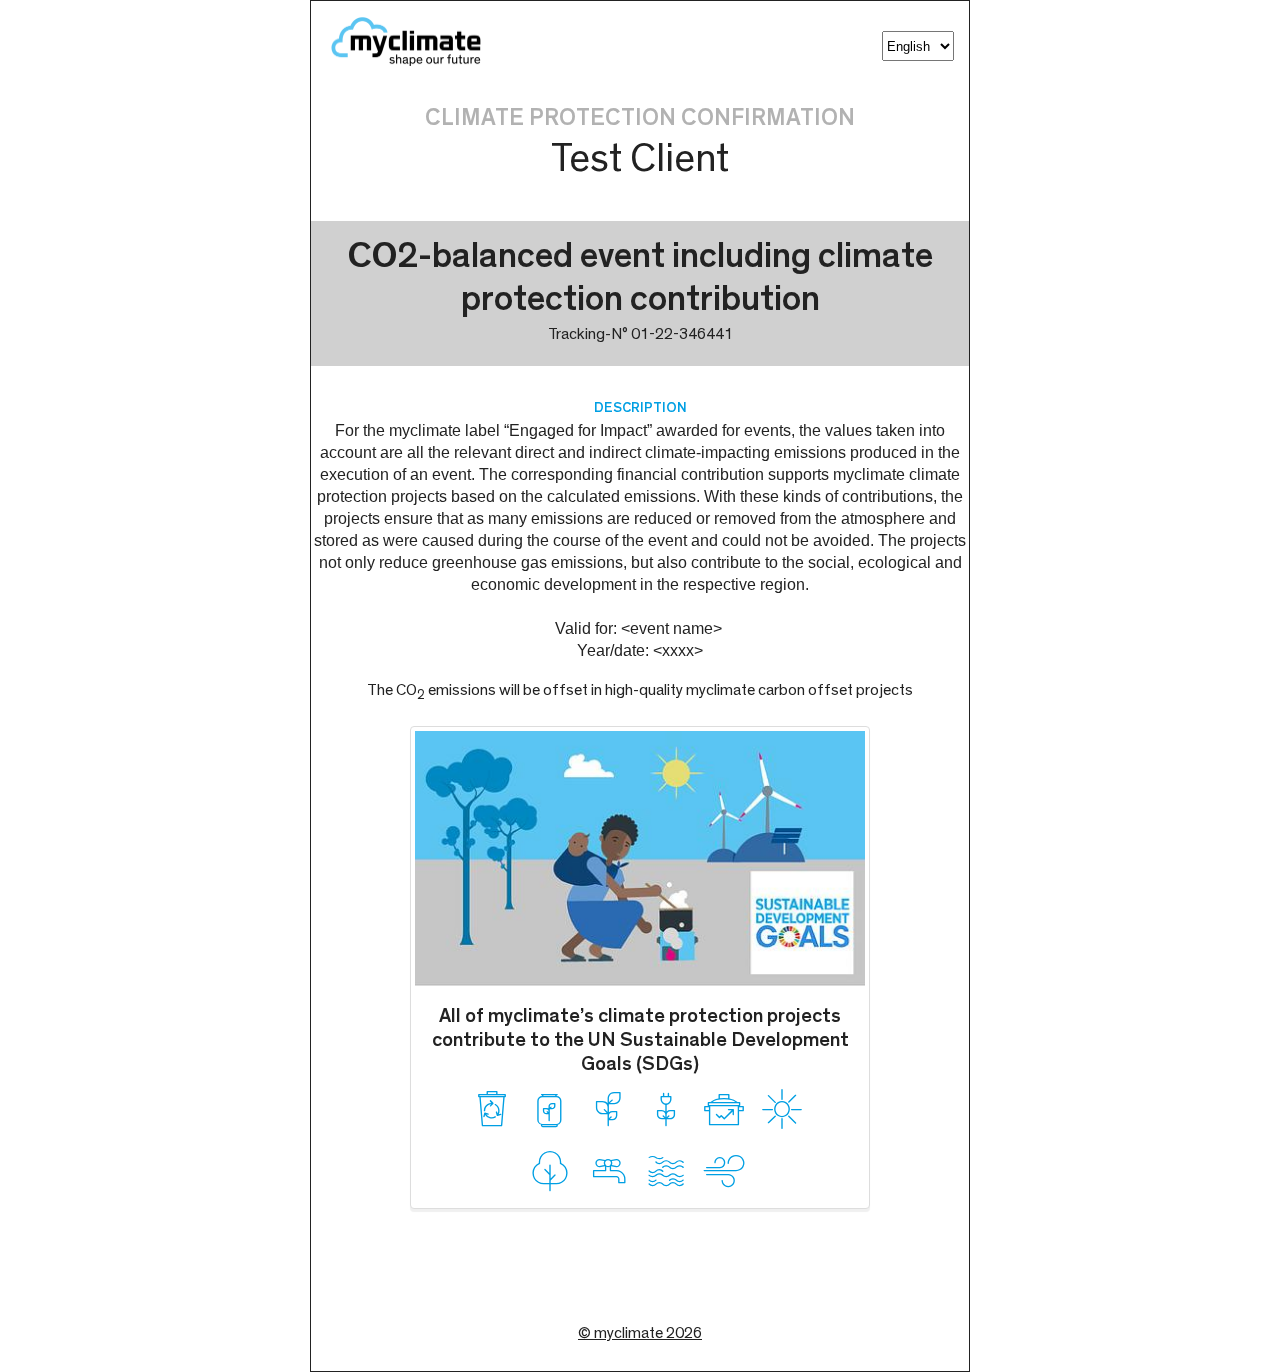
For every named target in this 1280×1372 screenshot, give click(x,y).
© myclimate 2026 (640, 1333)
